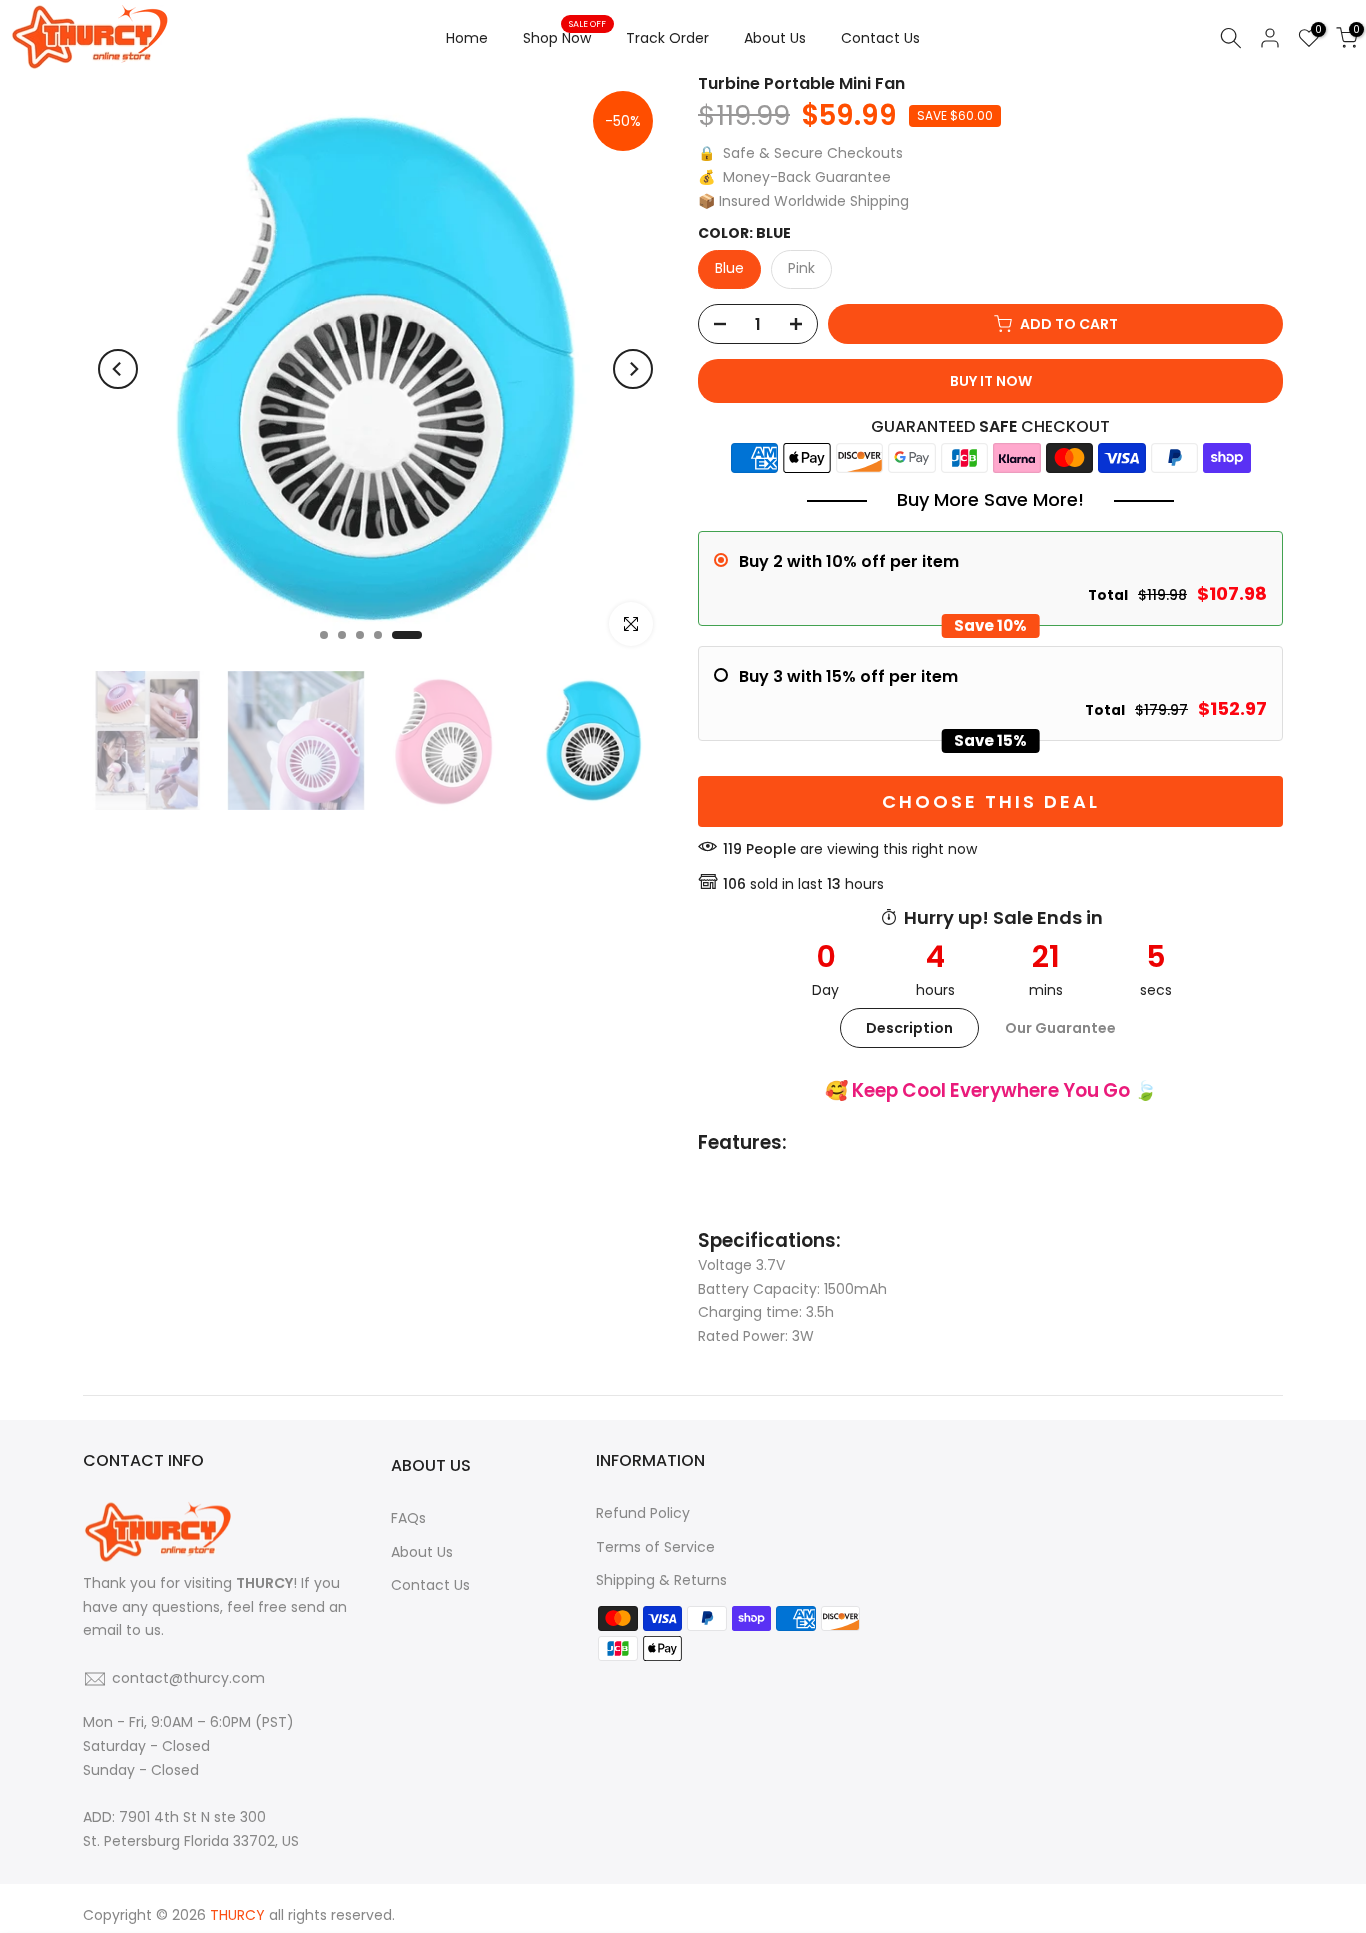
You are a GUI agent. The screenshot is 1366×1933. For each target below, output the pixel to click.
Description (909, 1027)
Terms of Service (655, 1547)
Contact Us (880, 38)
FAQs (408, 1518)
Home (467, 38)
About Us (775, 38)
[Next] (633, 369)
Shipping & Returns (661, 1580)
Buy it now (991, 381)
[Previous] (118, 369)
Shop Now (564, 37)
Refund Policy (643, 1513)
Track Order (667, 38)
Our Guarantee (1060, 1027)
